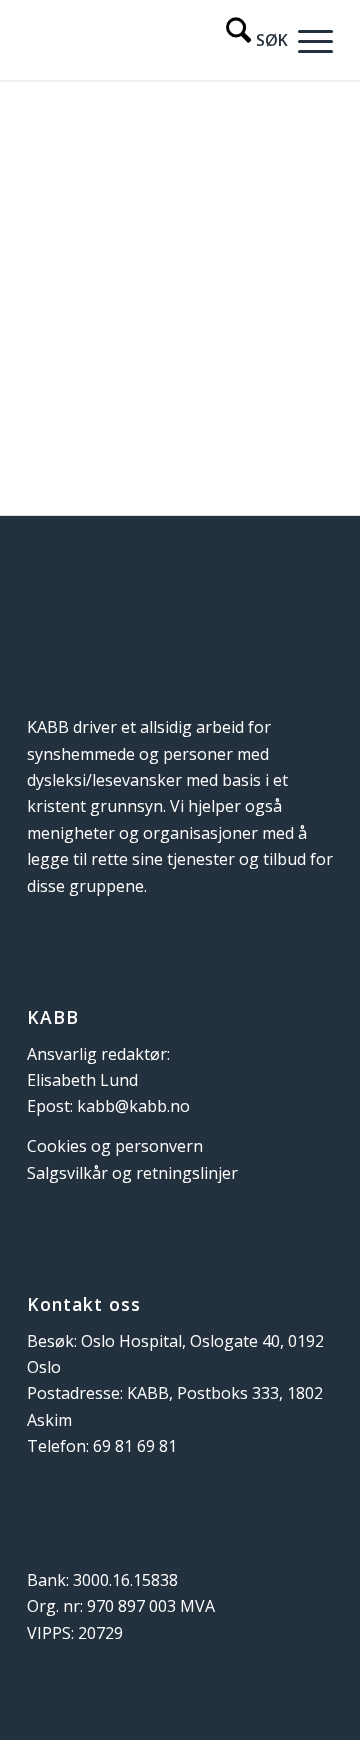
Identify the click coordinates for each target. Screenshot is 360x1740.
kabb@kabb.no (133, 1106)
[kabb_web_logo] (149, 40)
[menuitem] (247, 40)
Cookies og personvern (115, 1146)
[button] (310, 40)
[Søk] (247, 40)
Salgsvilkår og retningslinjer (132, 1173)
